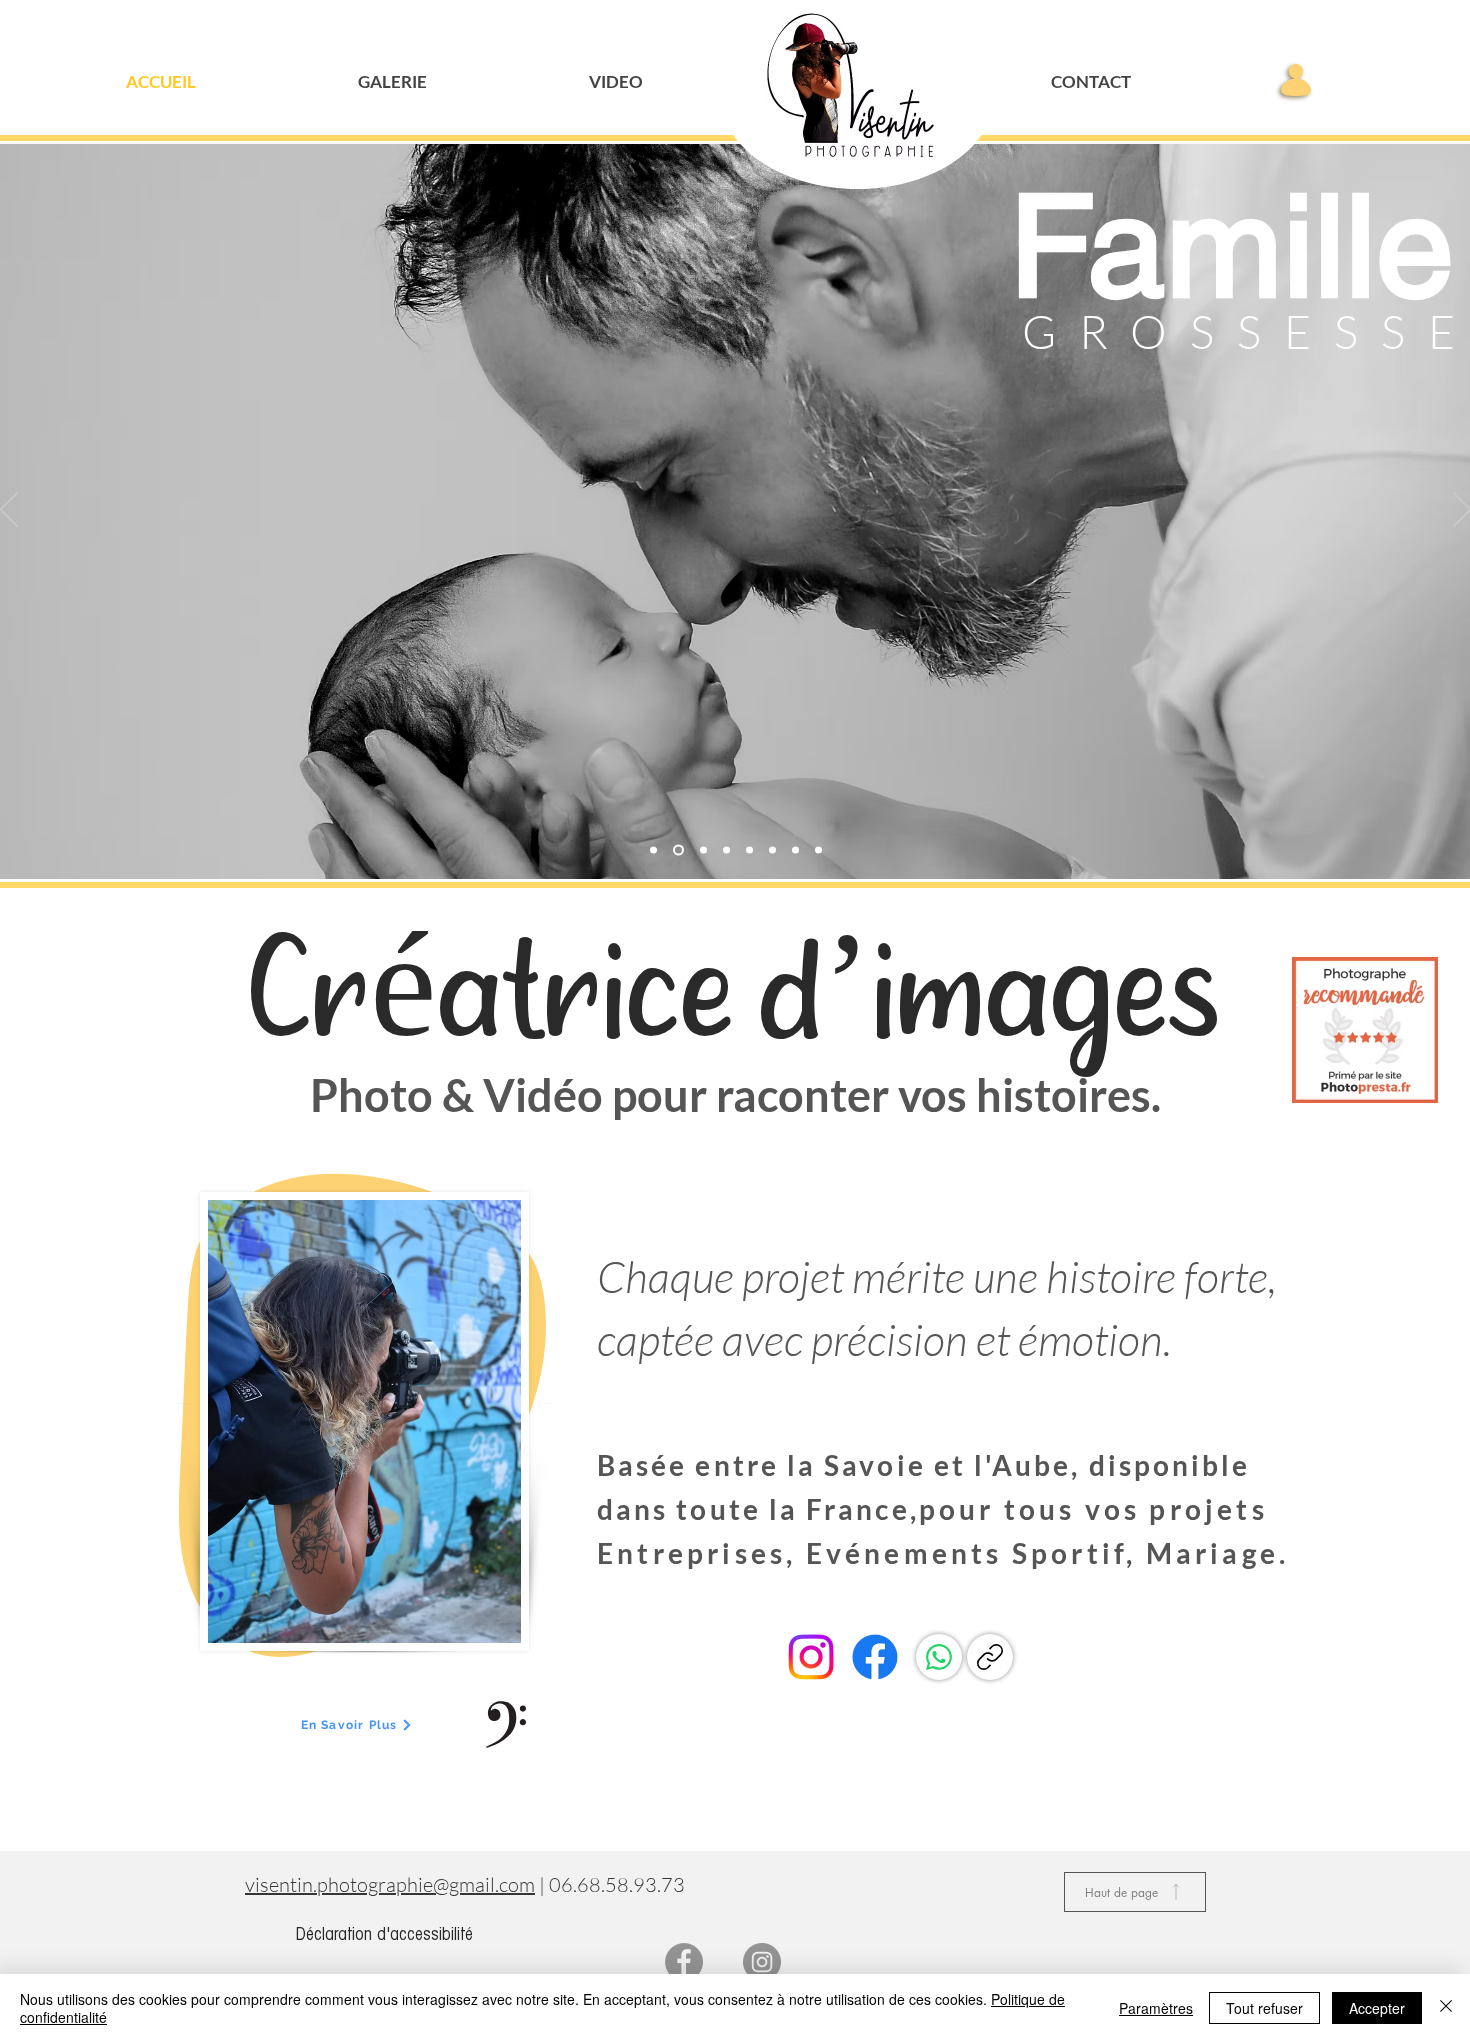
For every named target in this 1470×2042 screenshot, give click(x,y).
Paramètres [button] (1156, 2008)
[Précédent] (9, 511)
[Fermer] (1446, 2008)
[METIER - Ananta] (818, 850)
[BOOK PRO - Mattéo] (749, 850)
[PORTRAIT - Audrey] (772, 850)
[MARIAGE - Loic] (726, 850)
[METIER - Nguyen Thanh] (653, 850)
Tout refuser (1264, 2008)
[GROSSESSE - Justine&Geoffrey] (676, 850)
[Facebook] (875, 1657)
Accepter (1377, 2008)
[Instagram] (811, 1657)
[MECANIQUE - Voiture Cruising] (701, 850)
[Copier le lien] (990, 1657)
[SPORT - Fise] (795, 850)
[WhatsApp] (939, 1657)
